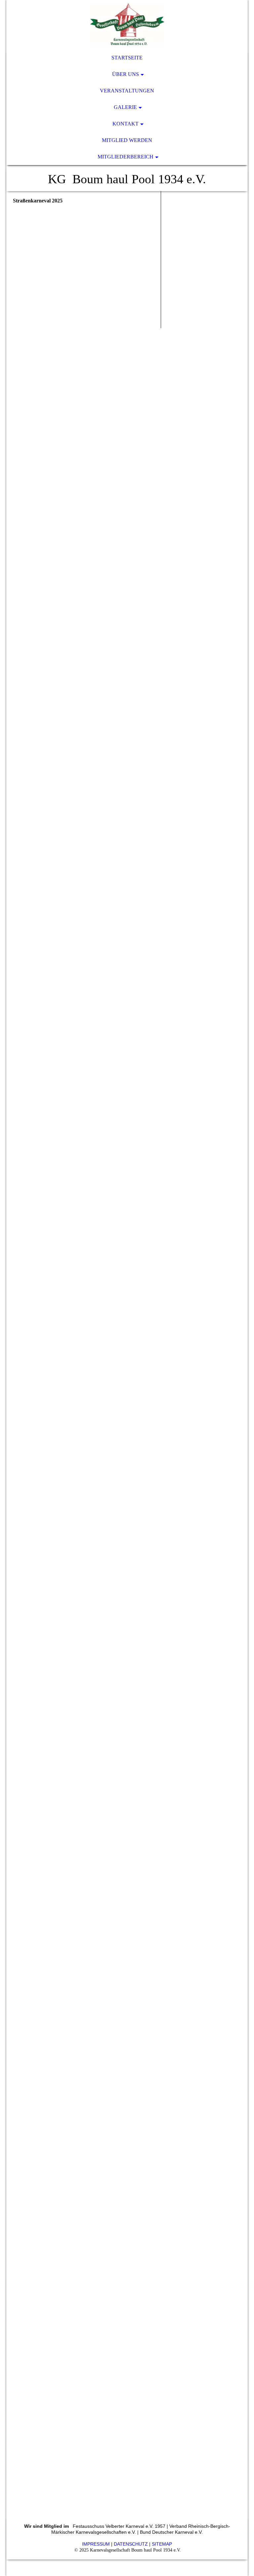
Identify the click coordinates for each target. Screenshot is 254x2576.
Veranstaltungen (127, 91)
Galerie (125, 107)
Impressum (96, 2544)
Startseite (127, 58)
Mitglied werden (127, 140)
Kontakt (126, 124)
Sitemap (162, 2544)
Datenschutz (131, 2544)
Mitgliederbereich (126, 157)
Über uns (126, 74)
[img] (127, 25)
